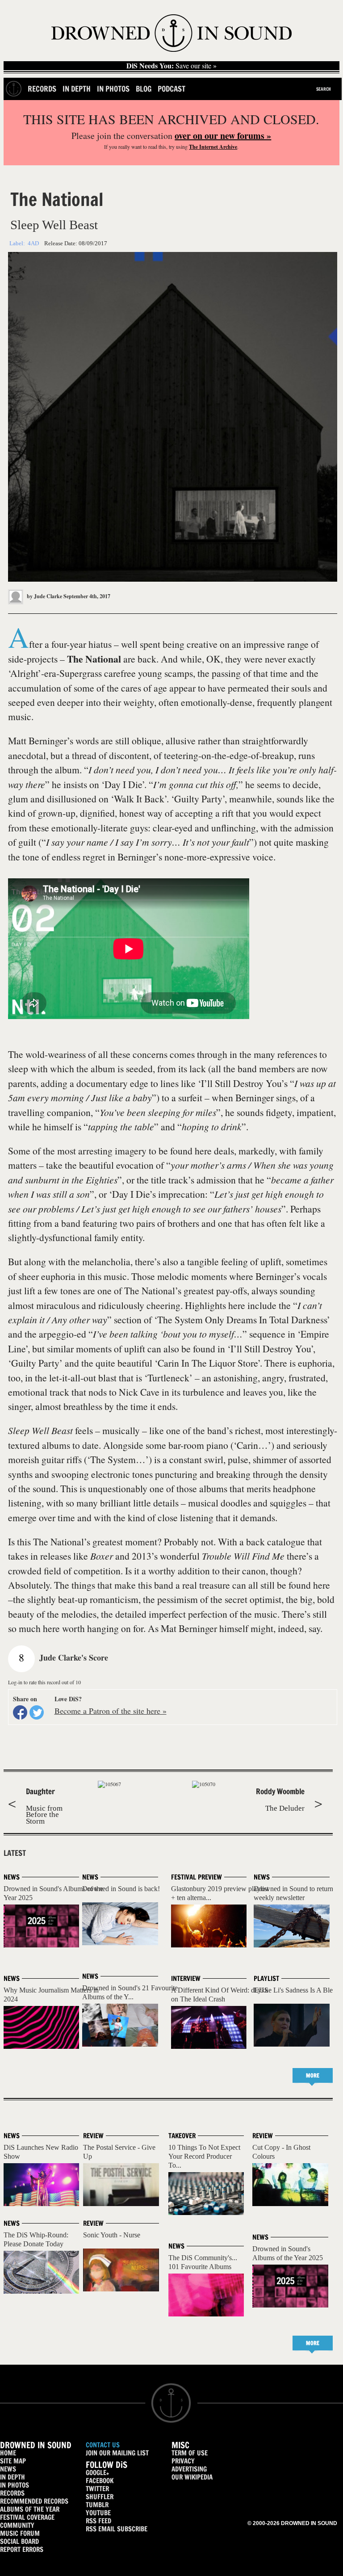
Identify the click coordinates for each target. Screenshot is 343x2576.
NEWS (8, 2469)
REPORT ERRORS (22, 2549)
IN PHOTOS (15, 2485)
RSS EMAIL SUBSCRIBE (117, 2529)
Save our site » (171, 66)
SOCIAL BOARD (19, 2541)
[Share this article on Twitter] (37, 1712)
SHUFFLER (100, 2497)
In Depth (77, 89)
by (44, 596)
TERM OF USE (190, 2453)
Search (324, 89)
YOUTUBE (98, 2513)
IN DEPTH (13, 2477)
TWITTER (97, 2489)
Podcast (171, 89)
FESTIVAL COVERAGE (27, 2517)
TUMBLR (97, 2505)
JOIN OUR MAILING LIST (117, 2453)
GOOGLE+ (97, 2473)
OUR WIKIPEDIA (192, 2477)
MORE (313, 2075)
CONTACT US (103, 2445)
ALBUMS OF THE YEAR (30, 2509)
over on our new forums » (223, 136)
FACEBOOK (100, 2481)
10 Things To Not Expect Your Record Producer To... (204, 2156)
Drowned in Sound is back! (121, 1889)
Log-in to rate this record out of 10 (44, 1682)
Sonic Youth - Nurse (112, 2235)
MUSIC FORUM (20, 2533)
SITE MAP (13, 2461)
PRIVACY (183, 2461)
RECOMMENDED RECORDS (34, 2501)
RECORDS (12, 2493)
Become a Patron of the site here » (111, 1711)
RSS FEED (98, 2521)
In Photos (113, 89)
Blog (144, 89)
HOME (8, 2453)
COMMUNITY (17, 2525)
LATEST (15, 1853)
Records (42, 89)
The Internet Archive (213, 147)
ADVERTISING (189, 2469)
